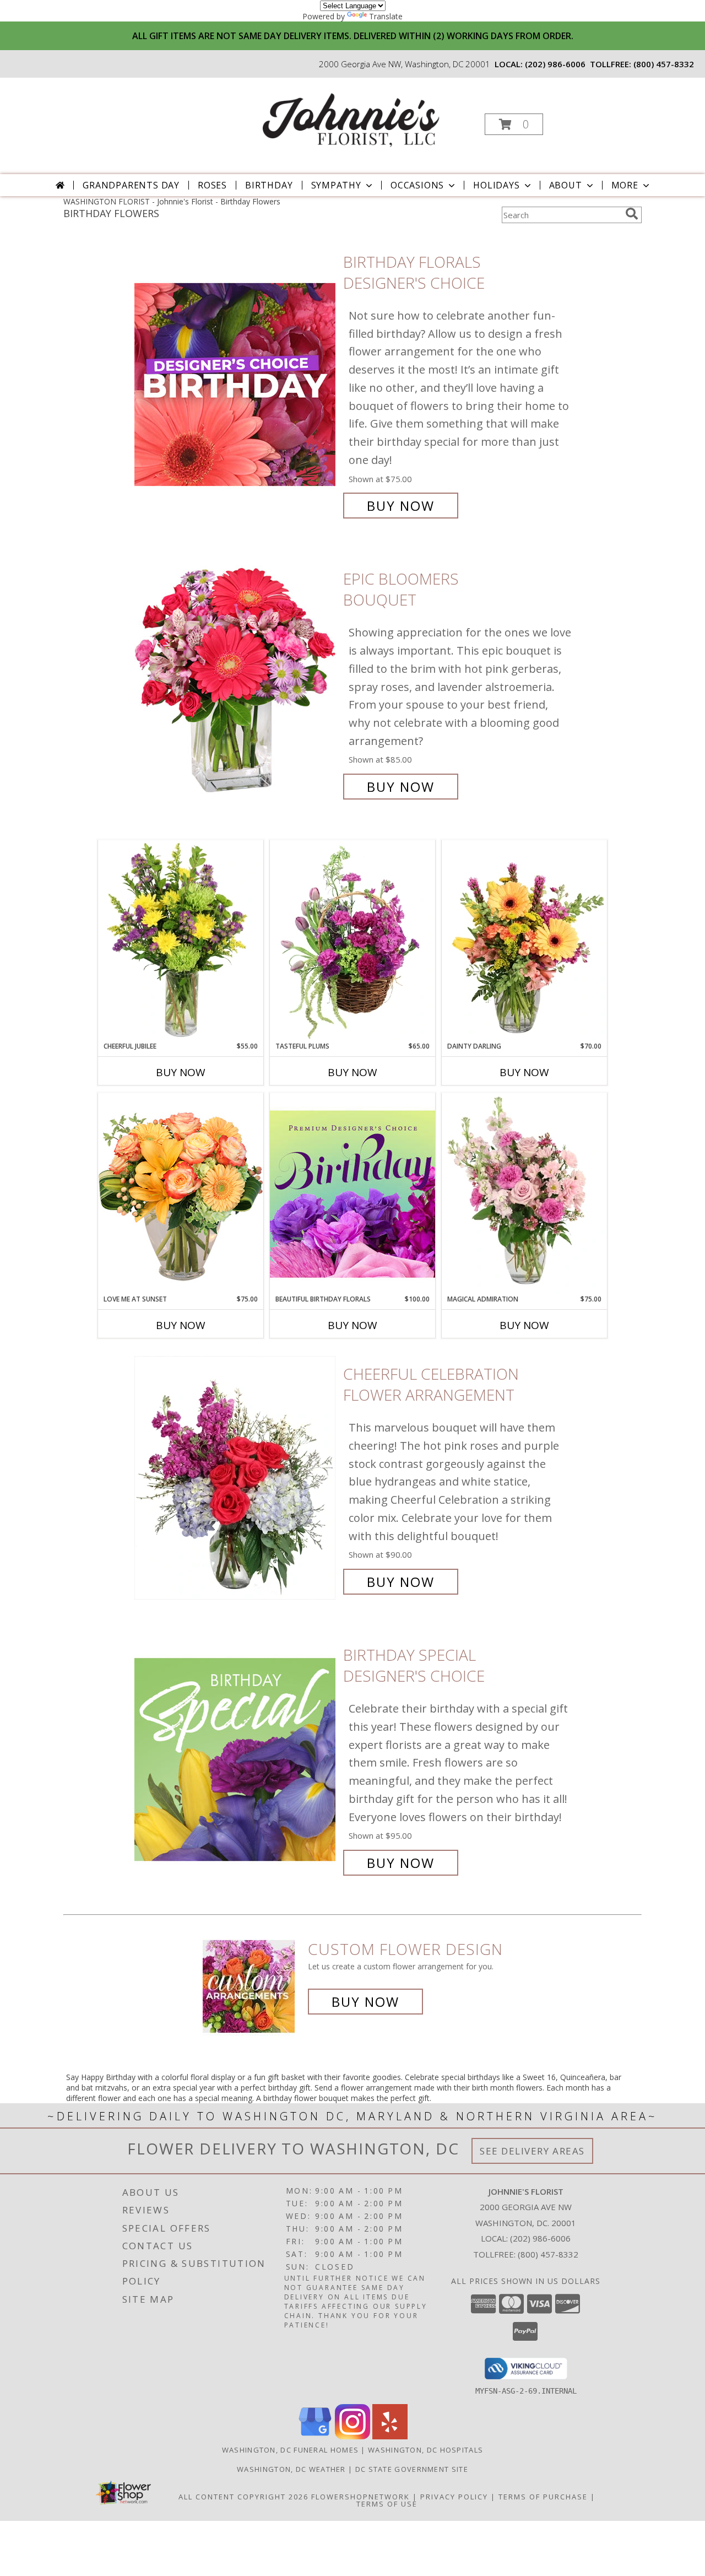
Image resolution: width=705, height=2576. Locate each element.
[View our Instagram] (352, 2436)
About (566, 185)
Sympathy (336, 185)
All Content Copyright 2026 (243, 2497)
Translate (386, 16)
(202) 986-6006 (555, 64)
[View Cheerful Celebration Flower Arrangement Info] (236, 1478)
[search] (632, 214)
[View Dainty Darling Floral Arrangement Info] (524, 941)
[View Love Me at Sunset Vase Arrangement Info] (181, 1193)
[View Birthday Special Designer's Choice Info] (236, 1759)
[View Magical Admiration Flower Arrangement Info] (524, 1194)
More (625, 185)
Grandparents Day (131, 185)
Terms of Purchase (543, 2497)
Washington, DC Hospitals (425, 2450)
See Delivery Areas (532, 2151)
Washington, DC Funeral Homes (290, 2450)
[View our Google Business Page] (315, 2436)
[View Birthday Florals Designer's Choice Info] (236, 384)
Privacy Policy (454, 2497)
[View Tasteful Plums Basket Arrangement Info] (352, 941)
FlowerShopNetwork (360, 2497)
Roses (212, 185)
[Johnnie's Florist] (351, 121)
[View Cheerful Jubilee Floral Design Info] (181, 941)
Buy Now (401, 506)
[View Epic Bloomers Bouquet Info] (236, 683)
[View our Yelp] (390, 2436)
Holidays (496, 185)
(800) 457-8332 (664, 64)
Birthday (269, 185)
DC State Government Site (412, 2469)
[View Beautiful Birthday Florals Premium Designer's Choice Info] (352, 1194)
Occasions (417, 185)
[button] (514, 124)
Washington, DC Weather (291, 2469)
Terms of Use (387, 2504)
